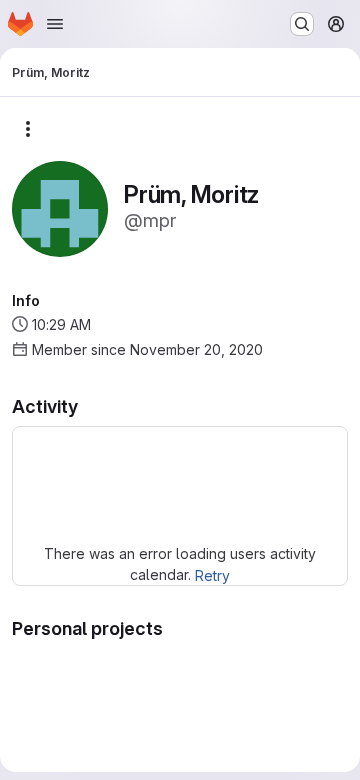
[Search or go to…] (302, 24)
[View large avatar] (60, 207)
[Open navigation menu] (55, 24)
